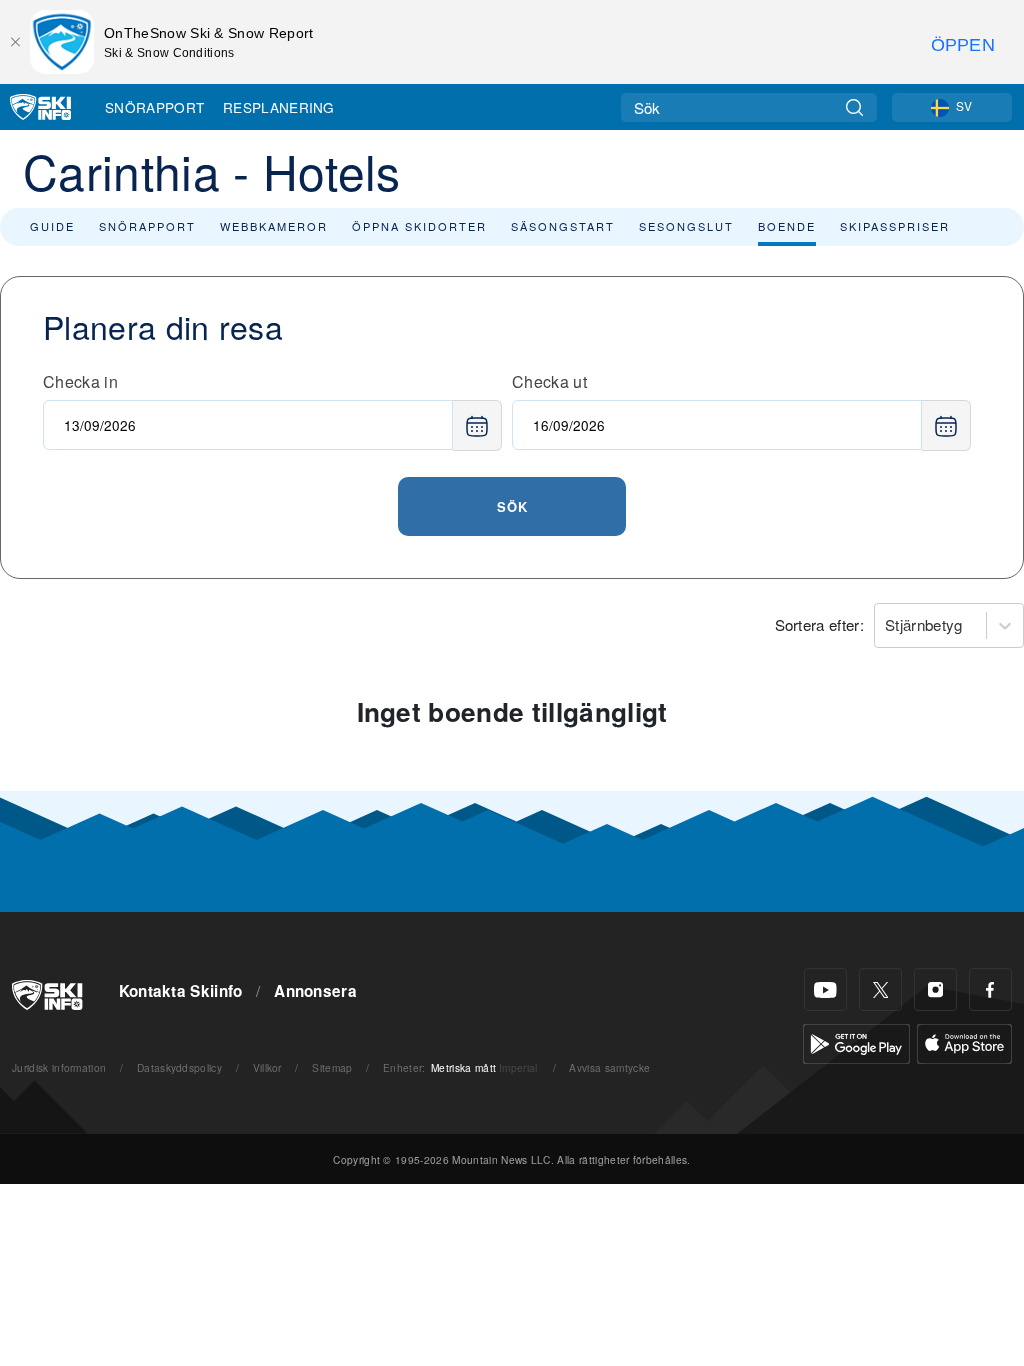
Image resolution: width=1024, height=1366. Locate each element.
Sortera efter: (819, 624)
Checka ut (549, 381)
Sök (512, 506)
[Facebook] (990, 989)
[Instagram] (935, 989)
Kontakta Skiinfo (181, 991)
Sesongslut (686, 226)
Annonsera (315, 991)
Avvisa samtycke (609, 1067)
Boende (787, 226)
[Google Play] (856, 1041)
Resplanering (279, 107)
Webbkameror (274, 226)
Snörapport (154, 107)
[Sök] (854, 107)
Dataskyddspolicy (179, 1067)
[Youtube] (825, 989)
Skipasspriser (895, 226)
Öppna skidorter (419, 226)
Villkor (267, 1067)
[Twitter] (880, 989)
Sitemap (332, 1067)
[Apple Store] (964, 1041)
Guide (52, 226)
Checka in (80, 381)
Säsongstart (563, 226)
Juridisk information (59, 1067)
